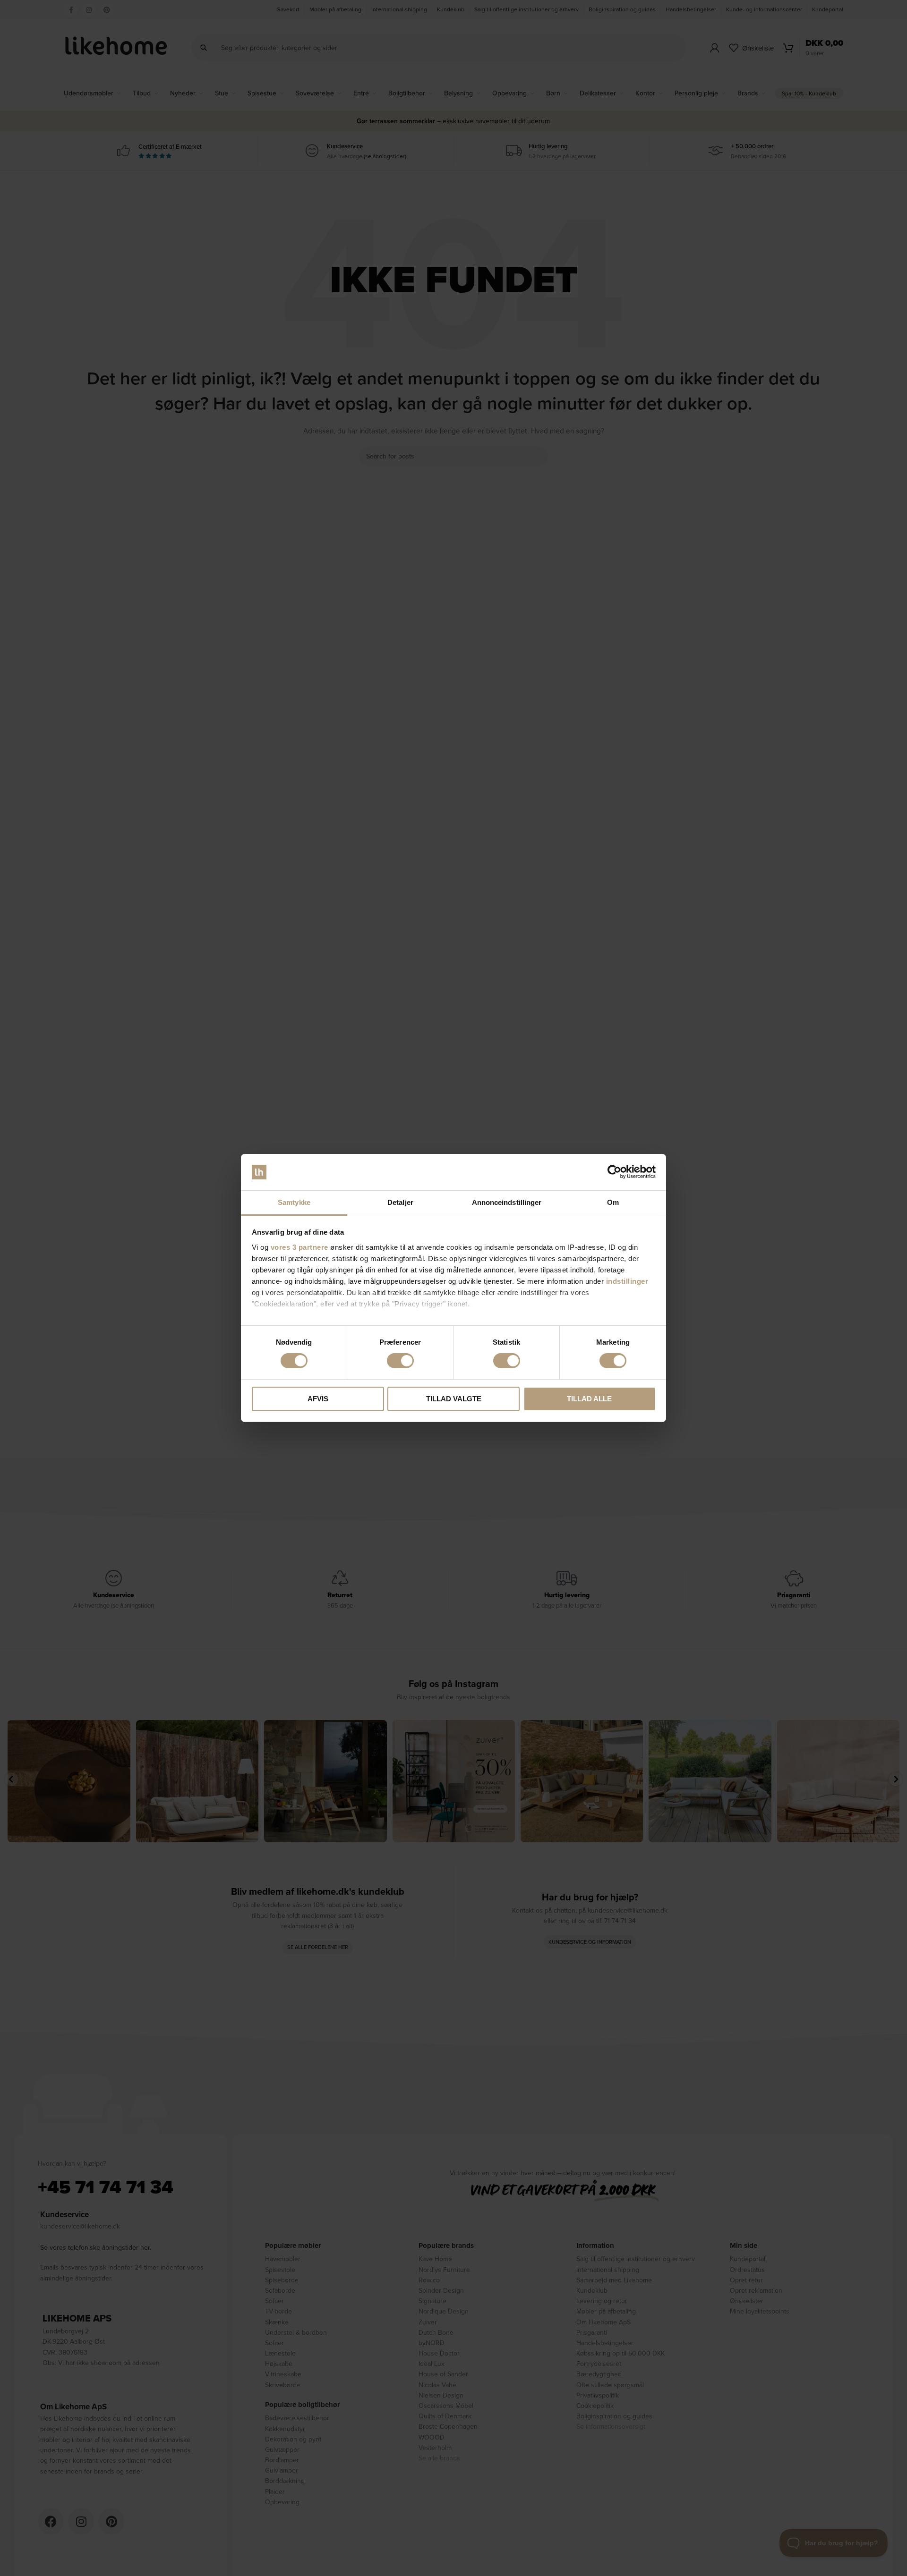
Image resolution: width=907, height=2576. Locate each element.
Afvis (318, 1399)
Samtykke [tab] (294, 1202)
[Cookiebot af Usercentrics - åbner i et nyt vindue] (614, 1172)
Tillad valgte (454, 1399)
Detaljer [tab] (400, 1202)
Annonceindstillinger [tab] (507, 1202)
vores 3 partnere (299, 1247)
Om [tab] (613, 1202)
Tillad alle (589, 1399)
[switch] (400, 1361)
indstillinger (627, 1281)
